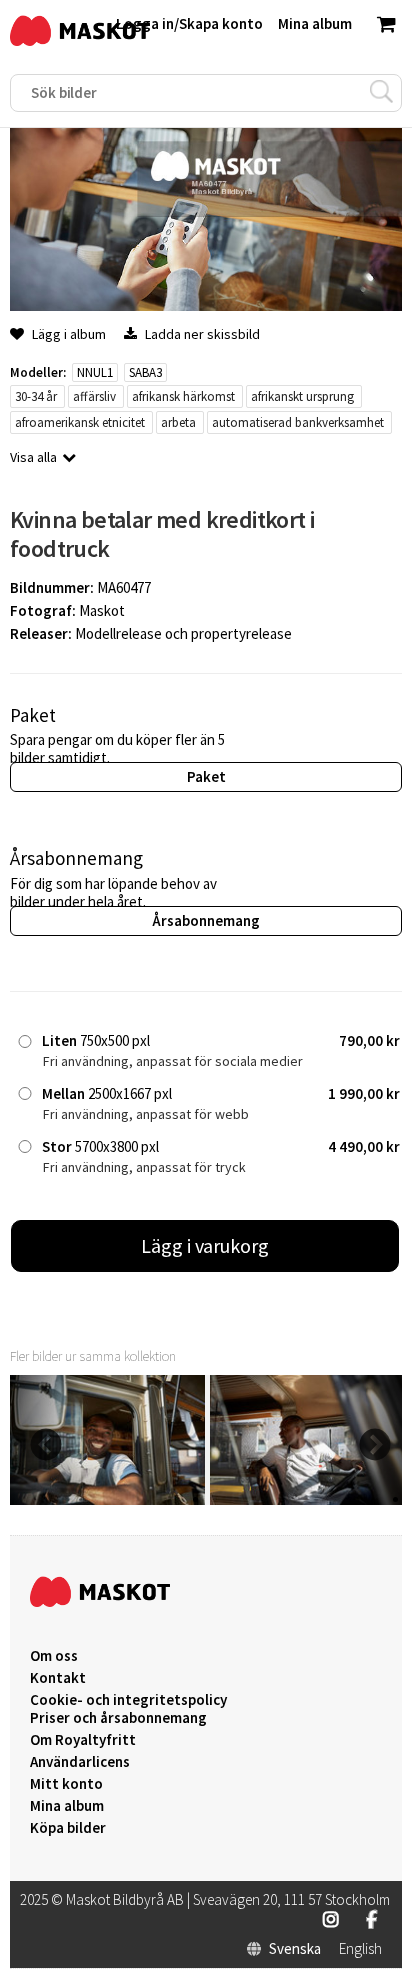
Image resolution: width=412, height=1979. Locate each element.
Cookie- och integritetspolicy (128, 1699)
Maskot (102, 610)
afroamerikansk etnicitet (80, 422)
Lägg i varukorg (205, 1245)
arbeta (178, 422)
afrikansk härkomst (183, 396)
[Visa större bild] (206, 305)
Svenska (295, 1949)
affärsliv (94, 396)
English (360, 1949)
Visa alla (33, 457)
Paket (206, 776)
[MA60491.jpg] (107, 1499)
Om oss (54, 1656)
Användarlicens (80, 1762)
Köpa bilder (68, 1828)
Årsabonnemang (206, 920)
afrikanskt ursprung (302, 396)
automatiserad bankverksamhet (298, 422)
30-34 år (36, 396)
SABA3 (145, 372)
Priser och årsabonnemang (118, 1718)
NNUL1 (95, 372)
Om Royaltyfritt (83, 1740)
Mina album (67, 1806)
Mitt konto (66, 1784)
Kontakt (58, 1678)
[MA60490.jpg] (307, 1499)
